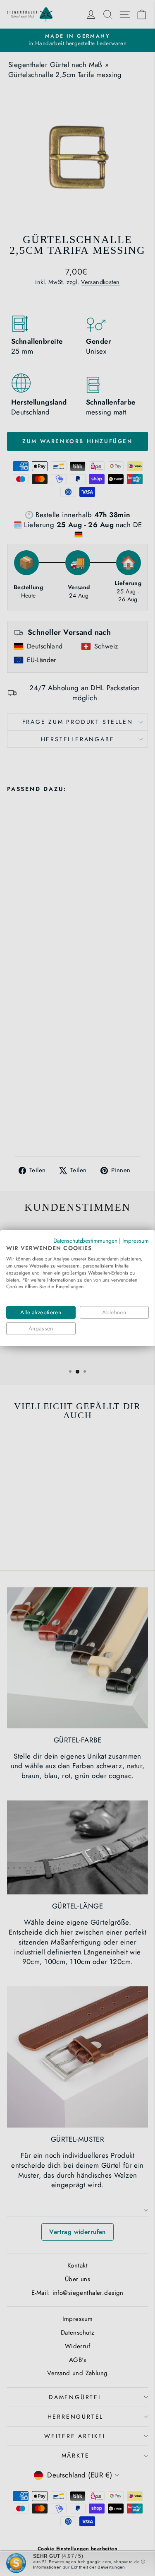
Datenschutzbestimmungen (85, 1240)
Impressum (136, 1240)
